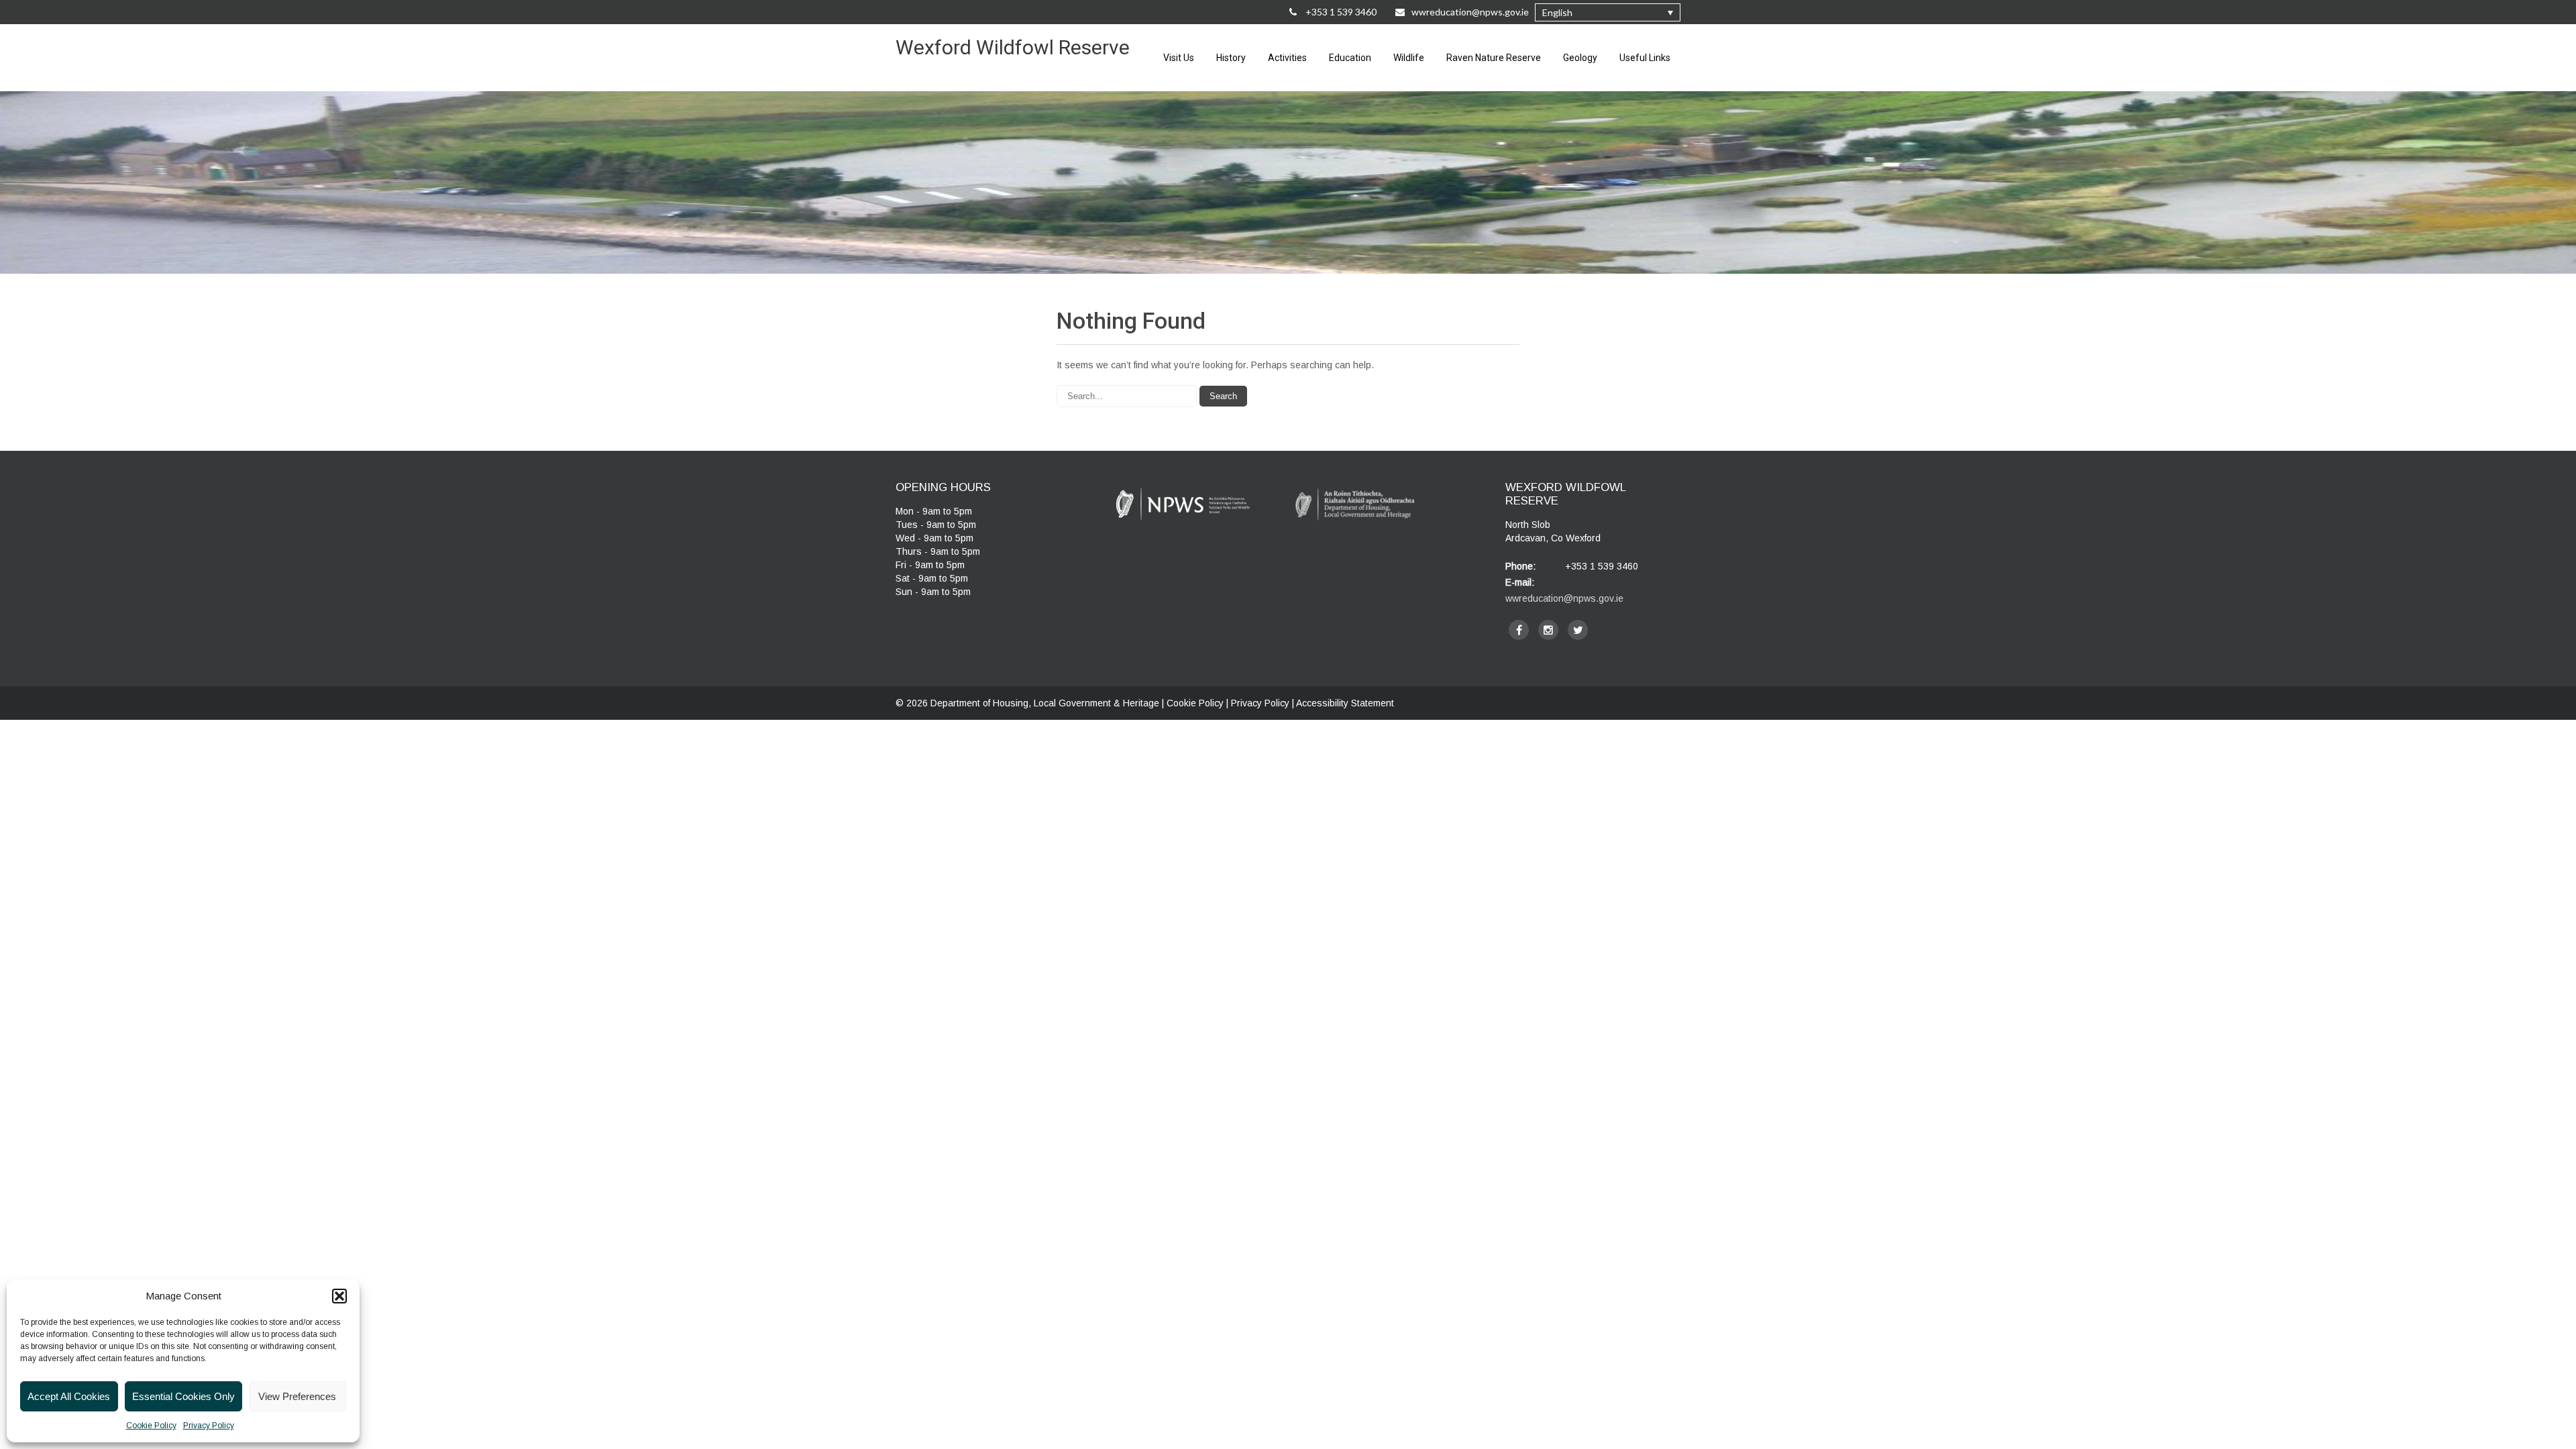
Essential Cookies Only (183, 1396)
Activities (1287, 58)
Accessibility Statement (1345, 703)
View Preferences (297, 1396)
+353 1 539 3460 (1340, 12)
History (1231, 58)
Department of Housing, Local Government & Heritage (1046, 703)
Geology (1580, 58)
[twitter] (1578, 630)
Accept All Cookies (69, 1396)
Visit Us (1179, 58)
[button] (339, 1296)
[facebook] (1519, 630)
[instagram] (1548, 630)
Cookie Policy (151, 1426)
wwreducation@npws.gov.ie (1470, 12)
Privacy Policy (209, 1426)
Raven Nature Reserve (1494, 58)
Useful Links (1645, 58)
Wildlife (1409, 58)
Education (1350, 58)
